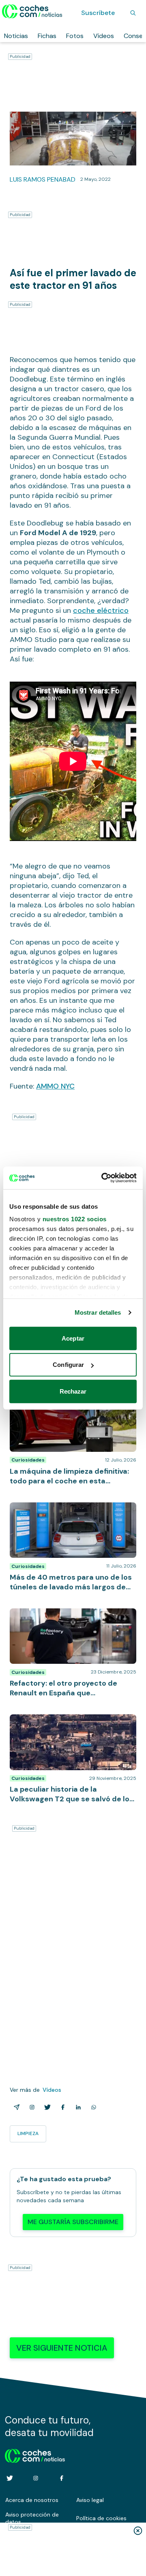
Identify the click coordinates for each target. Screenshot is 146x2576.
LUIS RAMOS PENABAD (43, 179)
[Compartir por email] (15, 2107)
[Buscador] (133, 13)
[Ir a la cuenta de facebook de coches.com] (62, 2478)
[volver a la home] (35, 2455)
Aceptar (73, 1338)
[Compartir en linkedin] (77, 2107)
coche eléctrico (101, 610)
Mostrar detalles (98, 1312)
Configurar (68, 1365)
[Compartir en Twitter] (46, 2107)
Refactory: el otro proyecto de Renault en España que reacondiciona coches (72, 1616)
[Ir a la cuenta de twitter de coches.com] (10, 2478)
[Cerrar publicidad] (138, 2531)
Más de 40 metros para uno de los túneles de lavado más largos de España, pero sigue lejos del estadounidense (73, 1515)
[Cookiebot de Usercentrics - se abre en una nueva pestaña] (103, 1178)
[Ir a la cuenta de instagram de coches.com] (36, 2478)
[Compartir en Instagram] (30, 2107)
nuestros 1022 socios (75, 1219)
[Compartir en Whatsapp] (92, 2107)
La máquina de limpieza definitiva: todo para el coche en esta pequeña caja (67, 1404)
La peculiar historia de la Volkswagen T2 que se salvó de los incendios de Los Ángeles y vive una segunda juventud (69, 1727)
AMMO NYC (55, 1086)
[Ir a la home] (32, 11)
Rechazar (73, 1391)
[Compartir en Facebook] (61, 2107)
